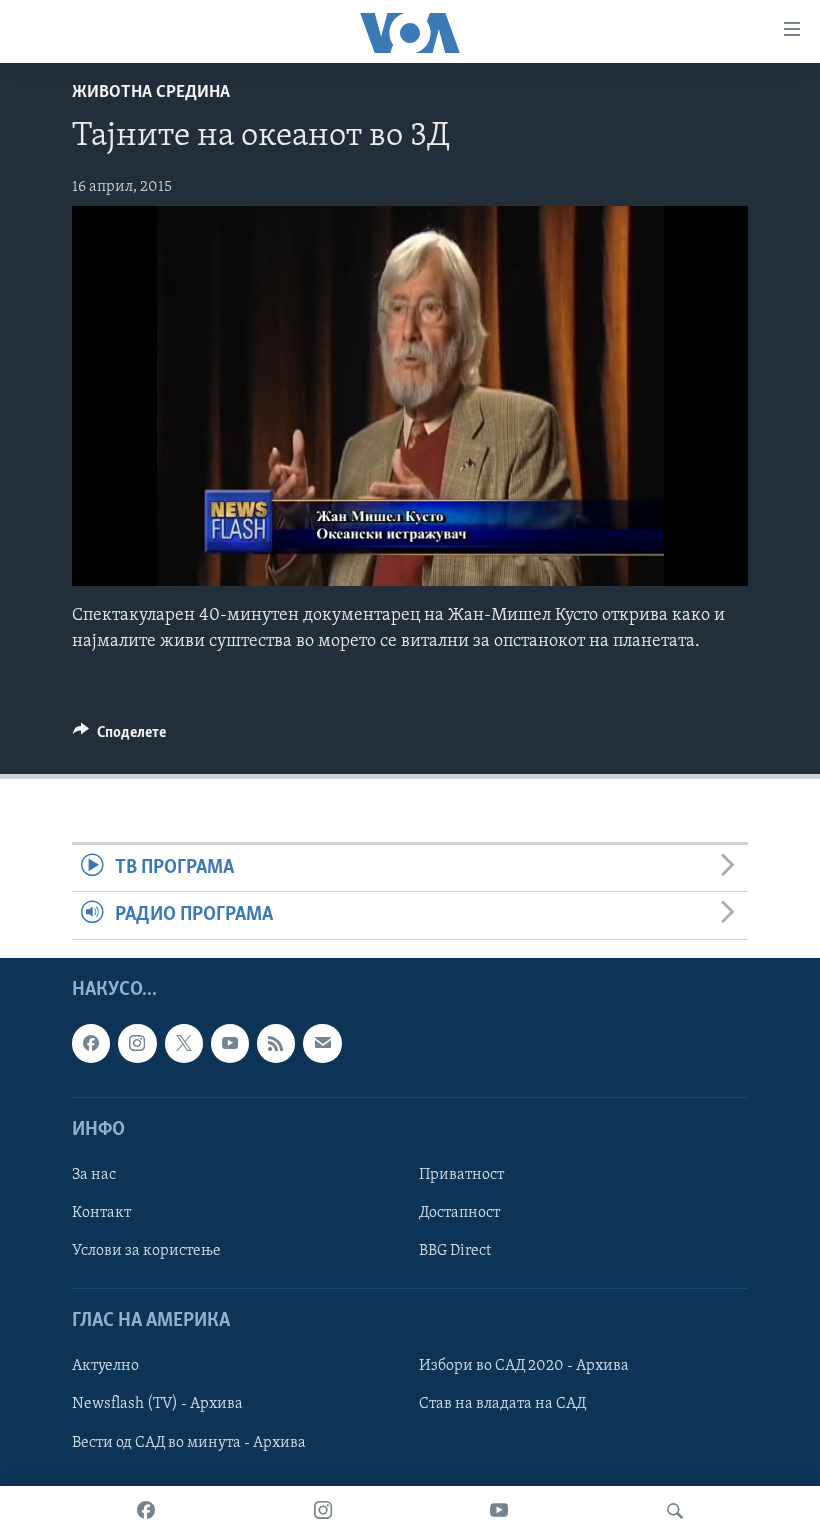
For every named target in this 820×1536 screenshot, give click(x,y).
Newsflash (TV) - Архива (157, 1404)
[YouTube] (499, 1511)
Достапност (459, 1213)
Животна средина (151, 93)
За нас (94, 1175)
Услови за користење (146, 1251)
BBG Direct (455, 1251)
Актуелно (105, 1366)
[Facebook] (146, 1511)
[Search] (675, 1511)
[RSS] (276, 1043)
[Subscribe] (322, 1043)
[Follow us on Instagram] (137, 1043)
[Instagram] (323, 1511)
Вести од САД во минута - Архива (189, 1442)
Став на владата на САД (502, 1404)
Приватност (461, 1175)
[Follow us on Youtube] (230, 1043)
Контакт (101, 1213)
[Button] (119, 737)
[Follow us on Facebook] (91, 1043)
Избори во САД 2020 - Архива (524, 1366)
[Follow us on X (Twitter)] (184, 1043)
